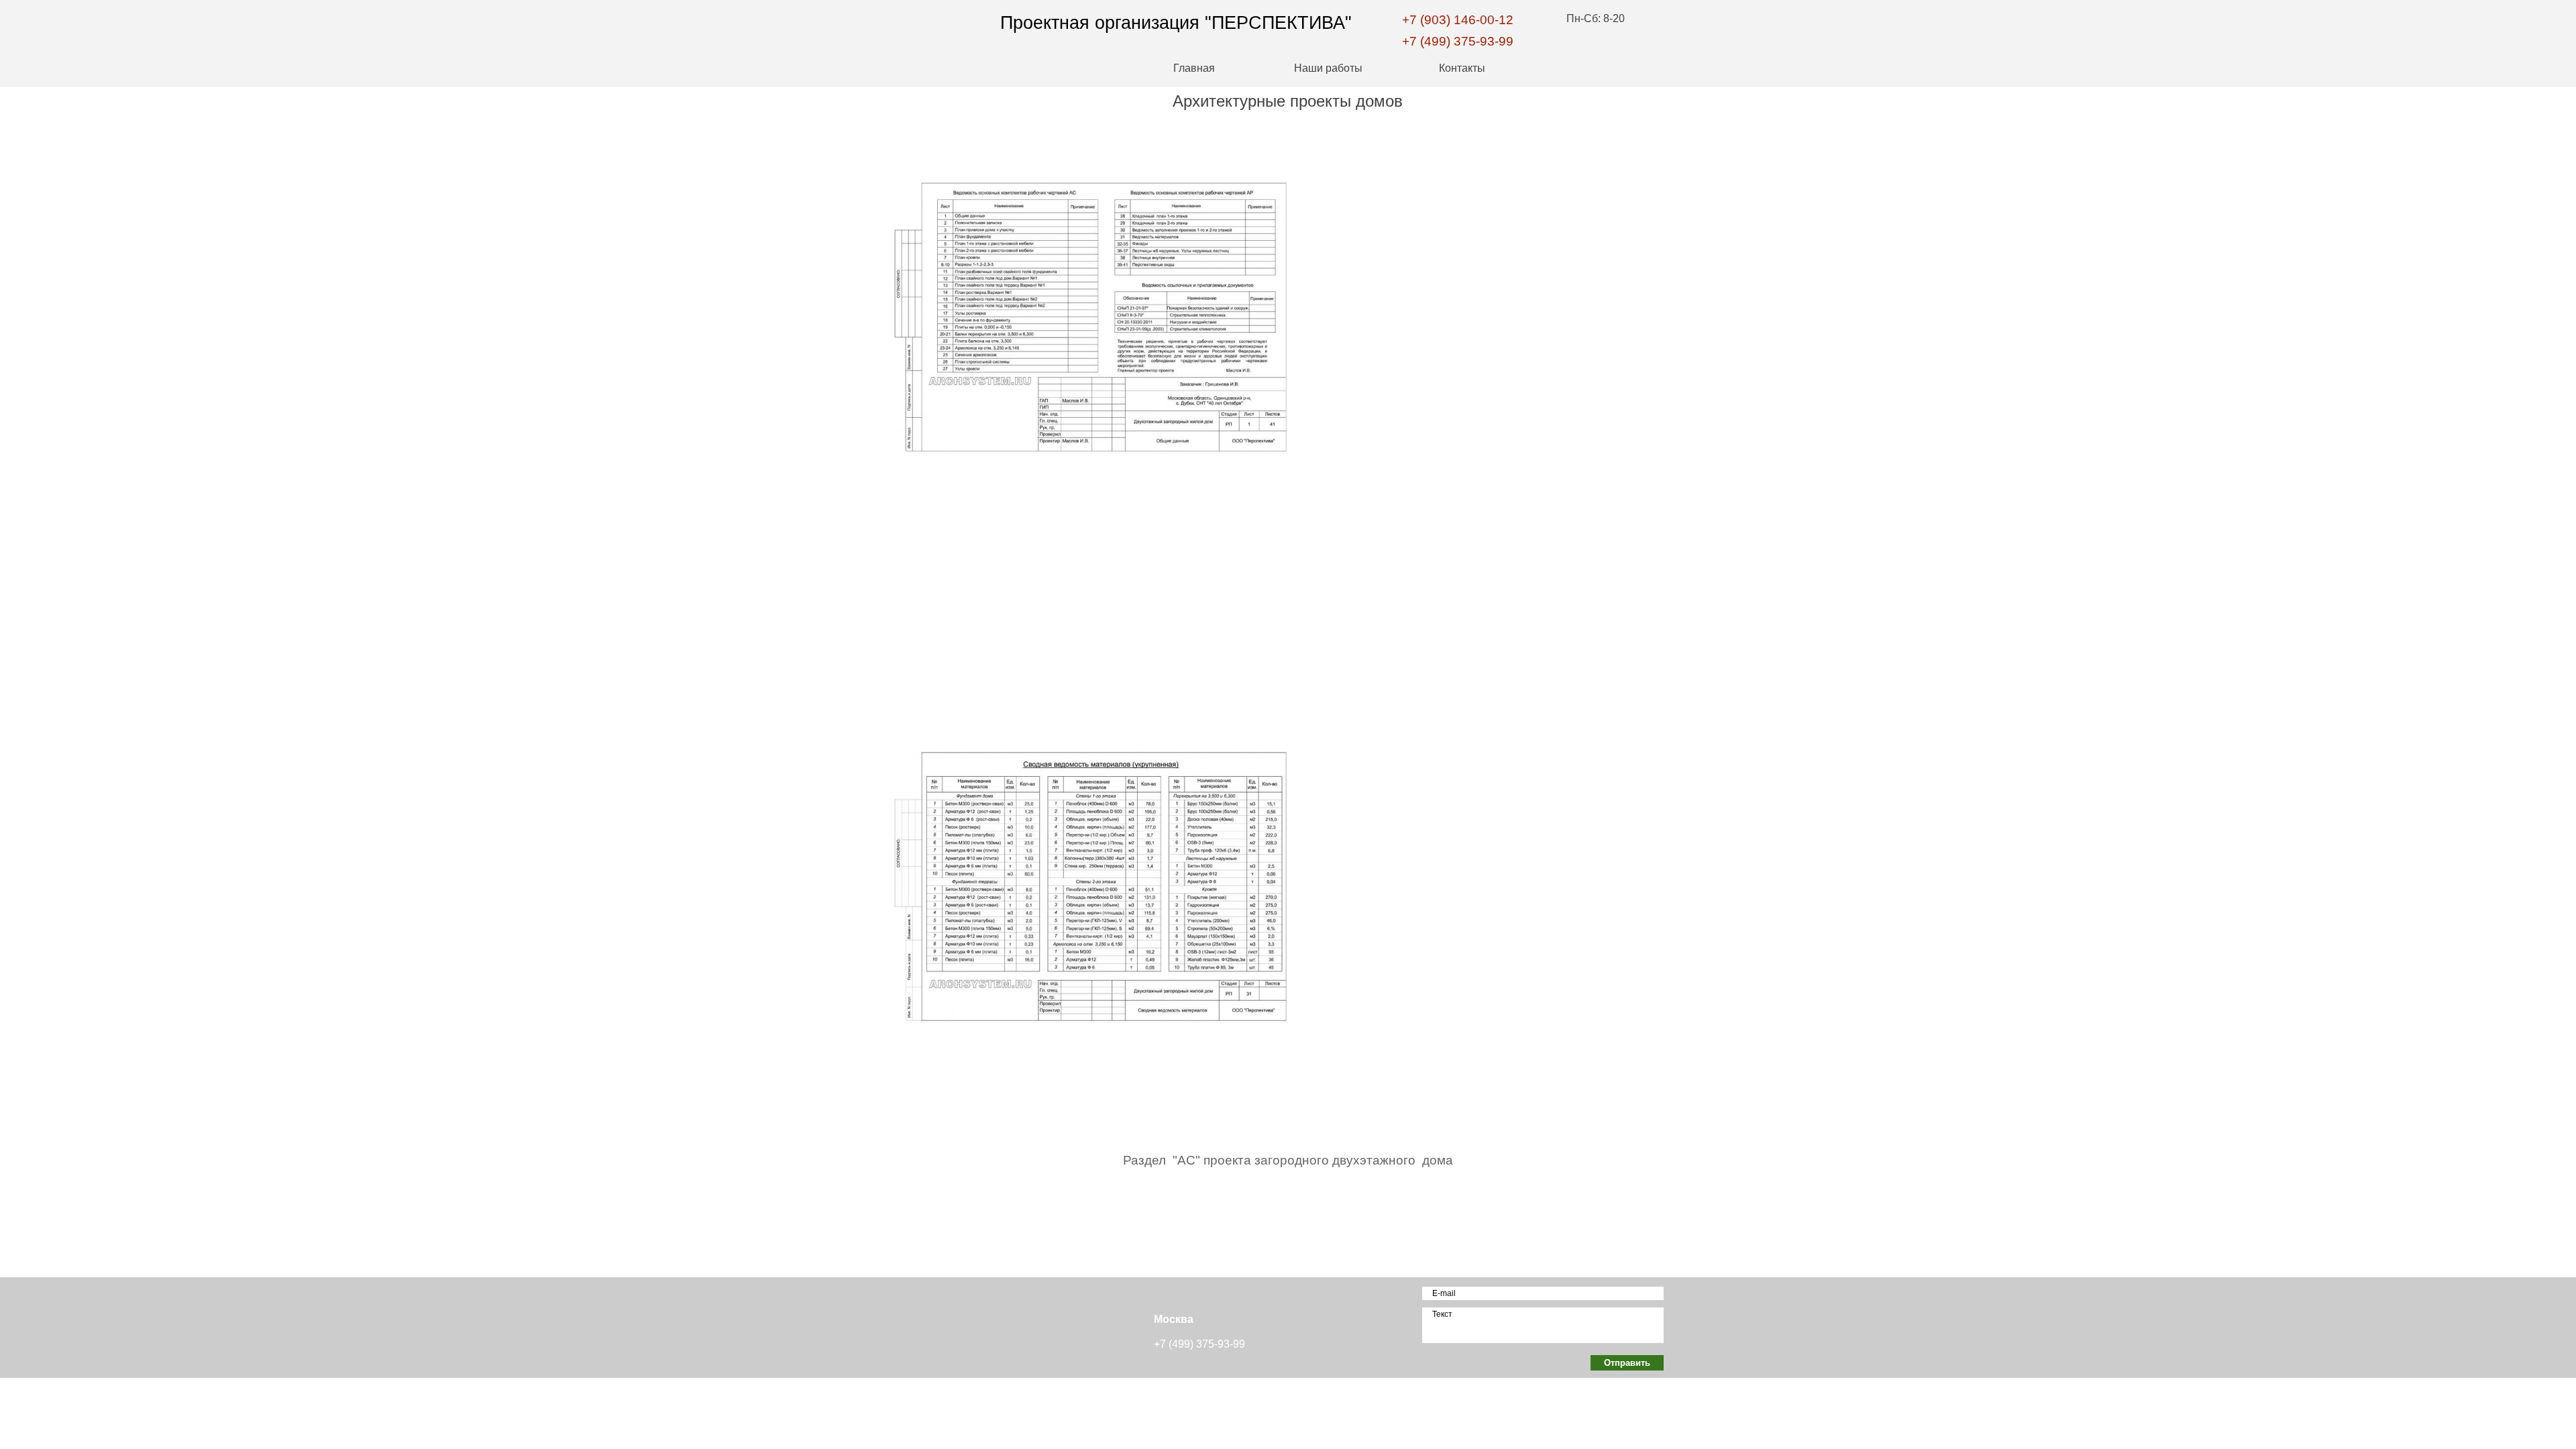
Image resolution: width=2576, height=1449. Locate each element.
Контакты (1462, 68)
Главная (1194, 68)
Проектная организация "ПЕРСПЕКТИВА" (1176, 23)
